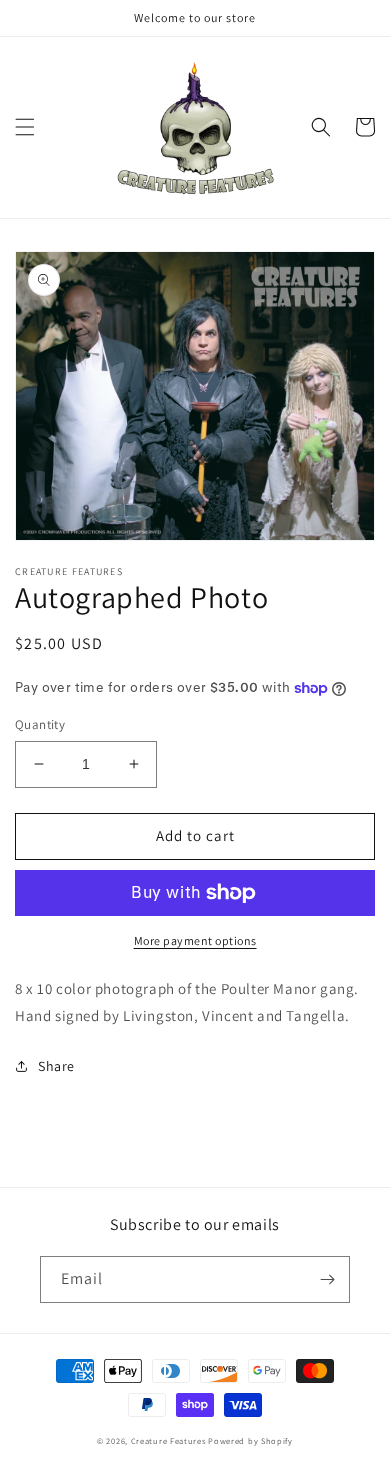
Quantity (40, 724)
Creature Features (168, 1440)
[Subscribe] (327, 1279)
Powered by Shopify (250, 1440)
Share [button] (56, 1066)
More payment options (195, 940)
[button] (25, 127)
